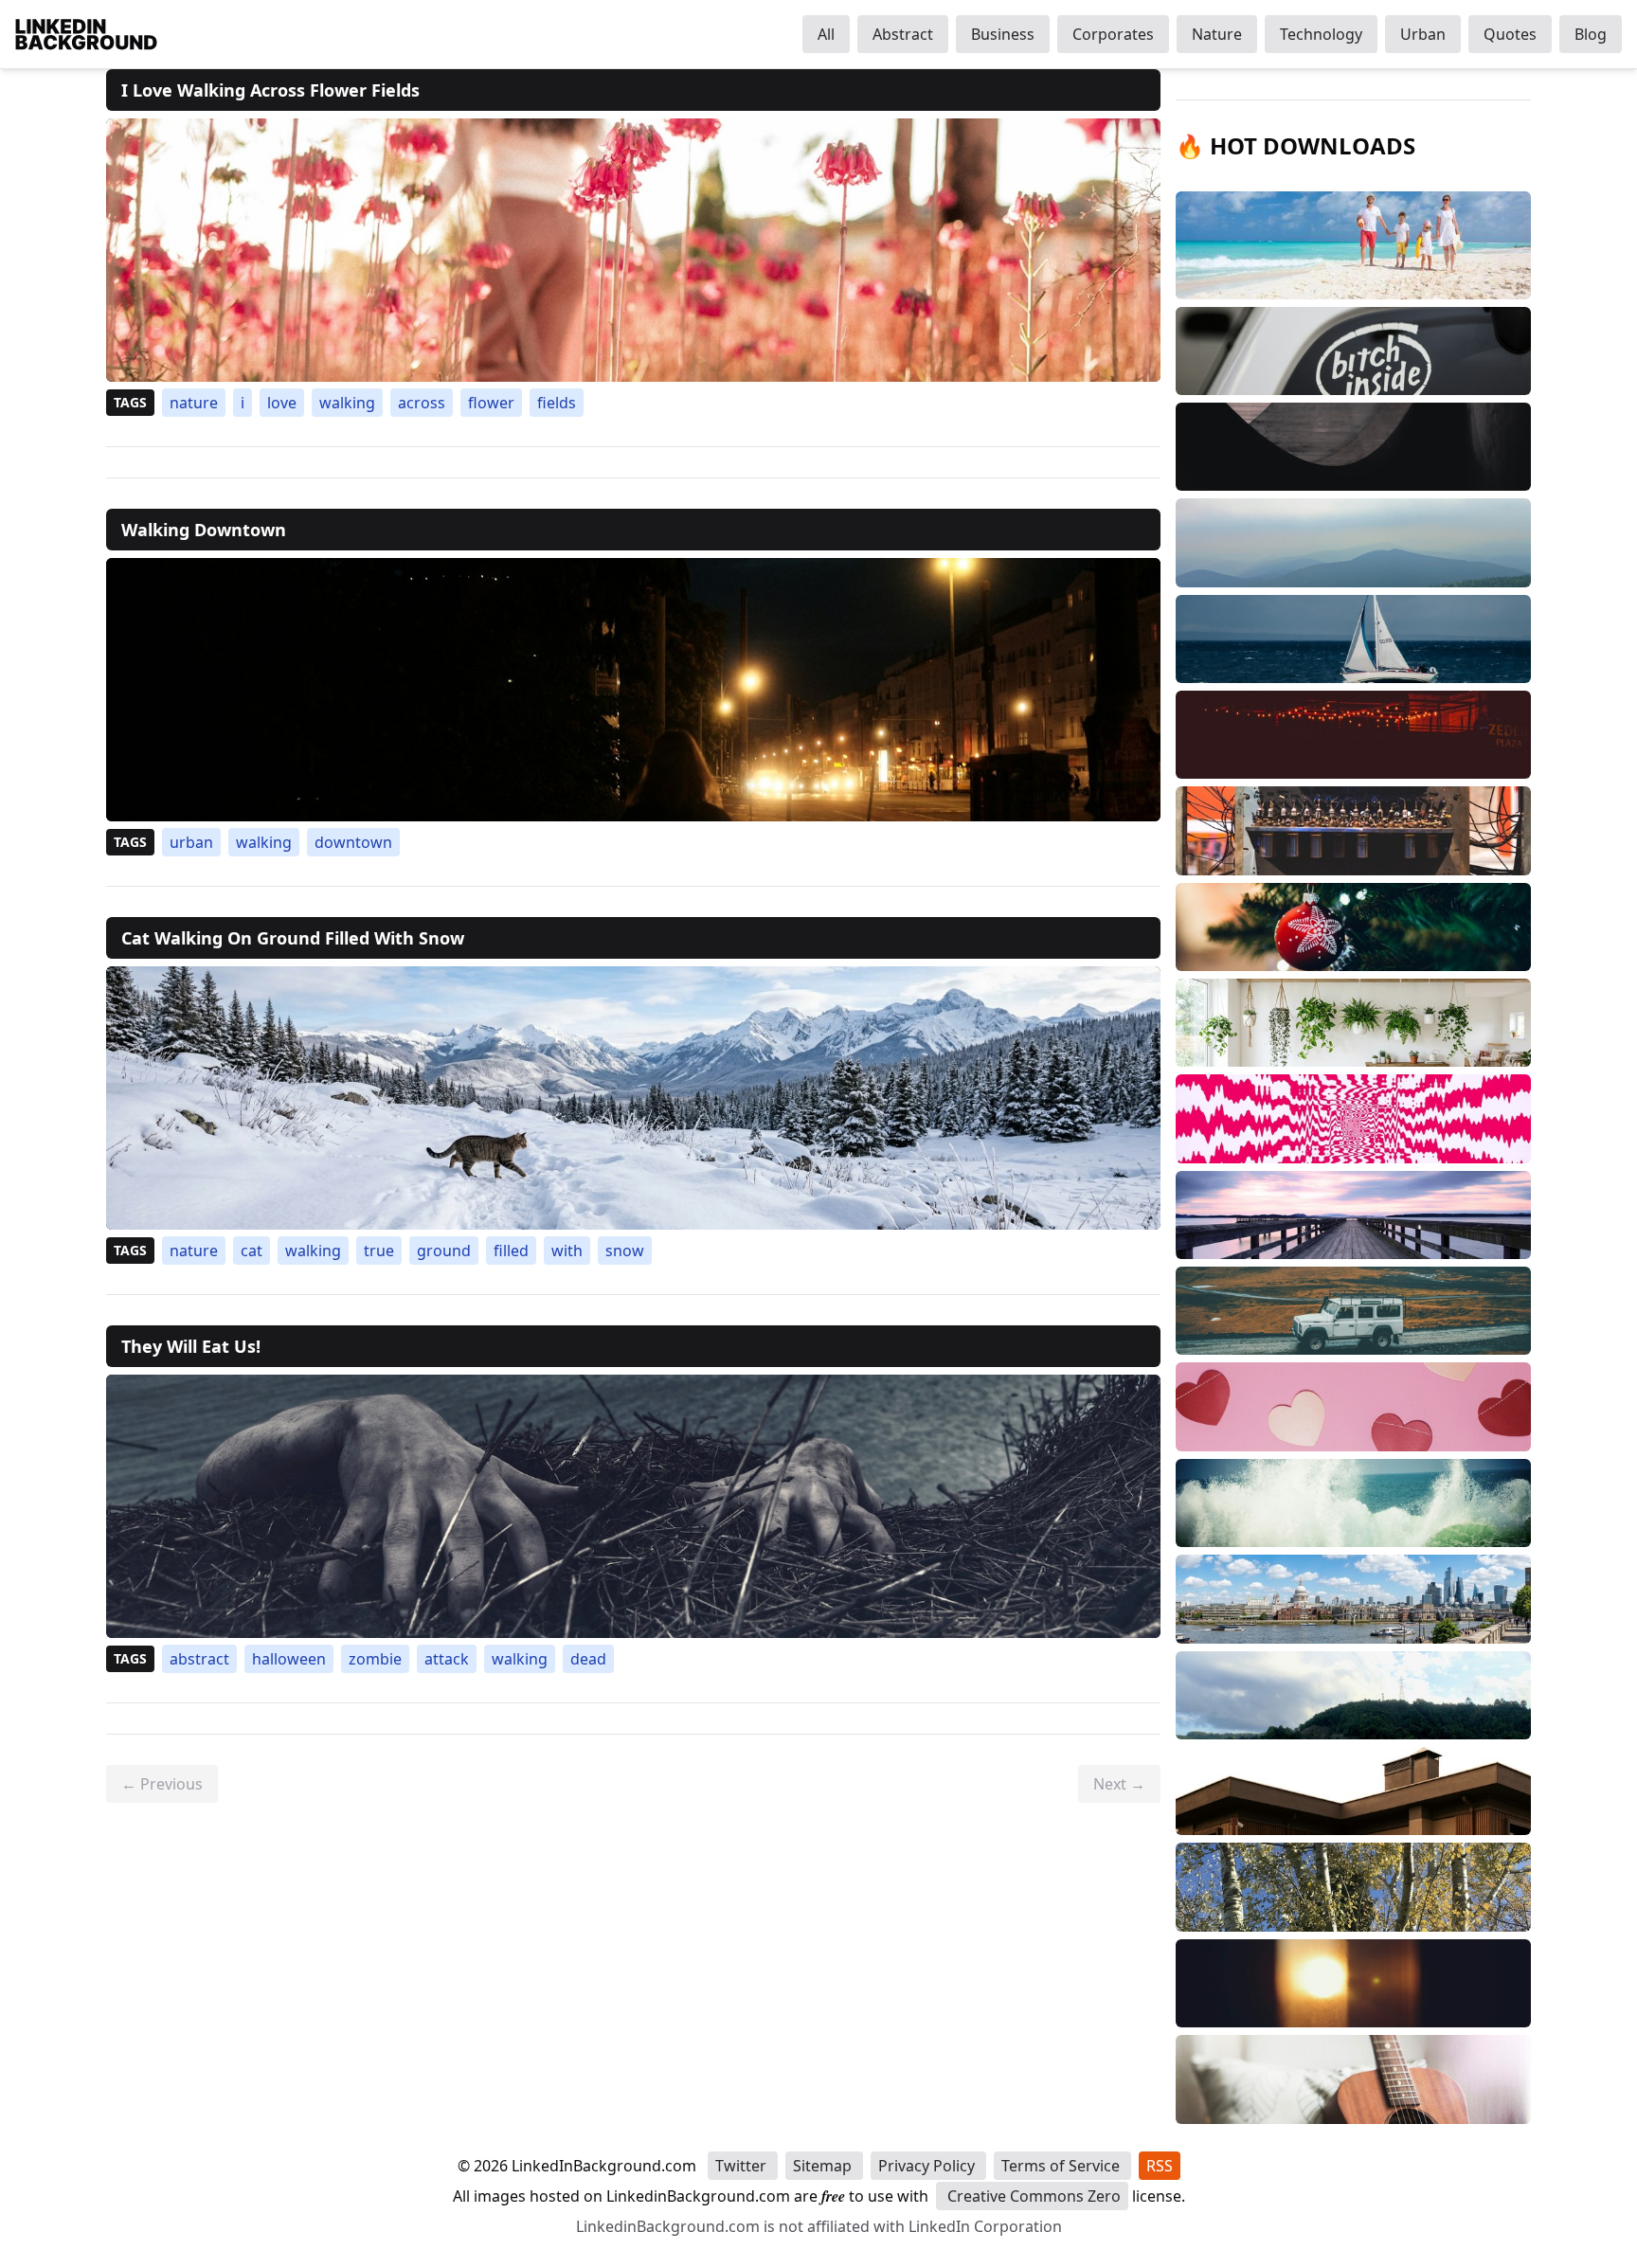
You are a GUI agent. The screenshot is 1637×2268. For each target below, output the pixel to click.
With (567, 1251)
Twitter (743, 2166)
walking (520, 1659)
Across (422, 403)
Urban (1423, 34)
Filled (511, 1251)
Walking (347, 403)
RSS (1160, 2166)
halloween (289, 1659)
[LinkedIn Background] (86, 34)
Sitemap (824, 2166)
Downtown (353, 842)
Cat (252, 1251)
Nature (1217, 34)
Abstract (903, 34)
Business (1003, 34)
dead (588, 1659)
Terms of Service (1062, 2166)
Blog (1591, 34)
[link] (633, 250)
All (826, 34)
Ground (444, 1251)
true (379, 1251)
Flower (491, 403)
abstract (199, 1659)
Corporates (1113, 34)
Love (282, 403)
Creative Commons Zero (1032, 2196)
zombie (375, 1659)
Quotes (1510, 34)
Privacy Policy (928, 2166)
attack (447, 1659)
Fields (557, 403)
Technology (1321, 34)
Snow (625, 1251)
